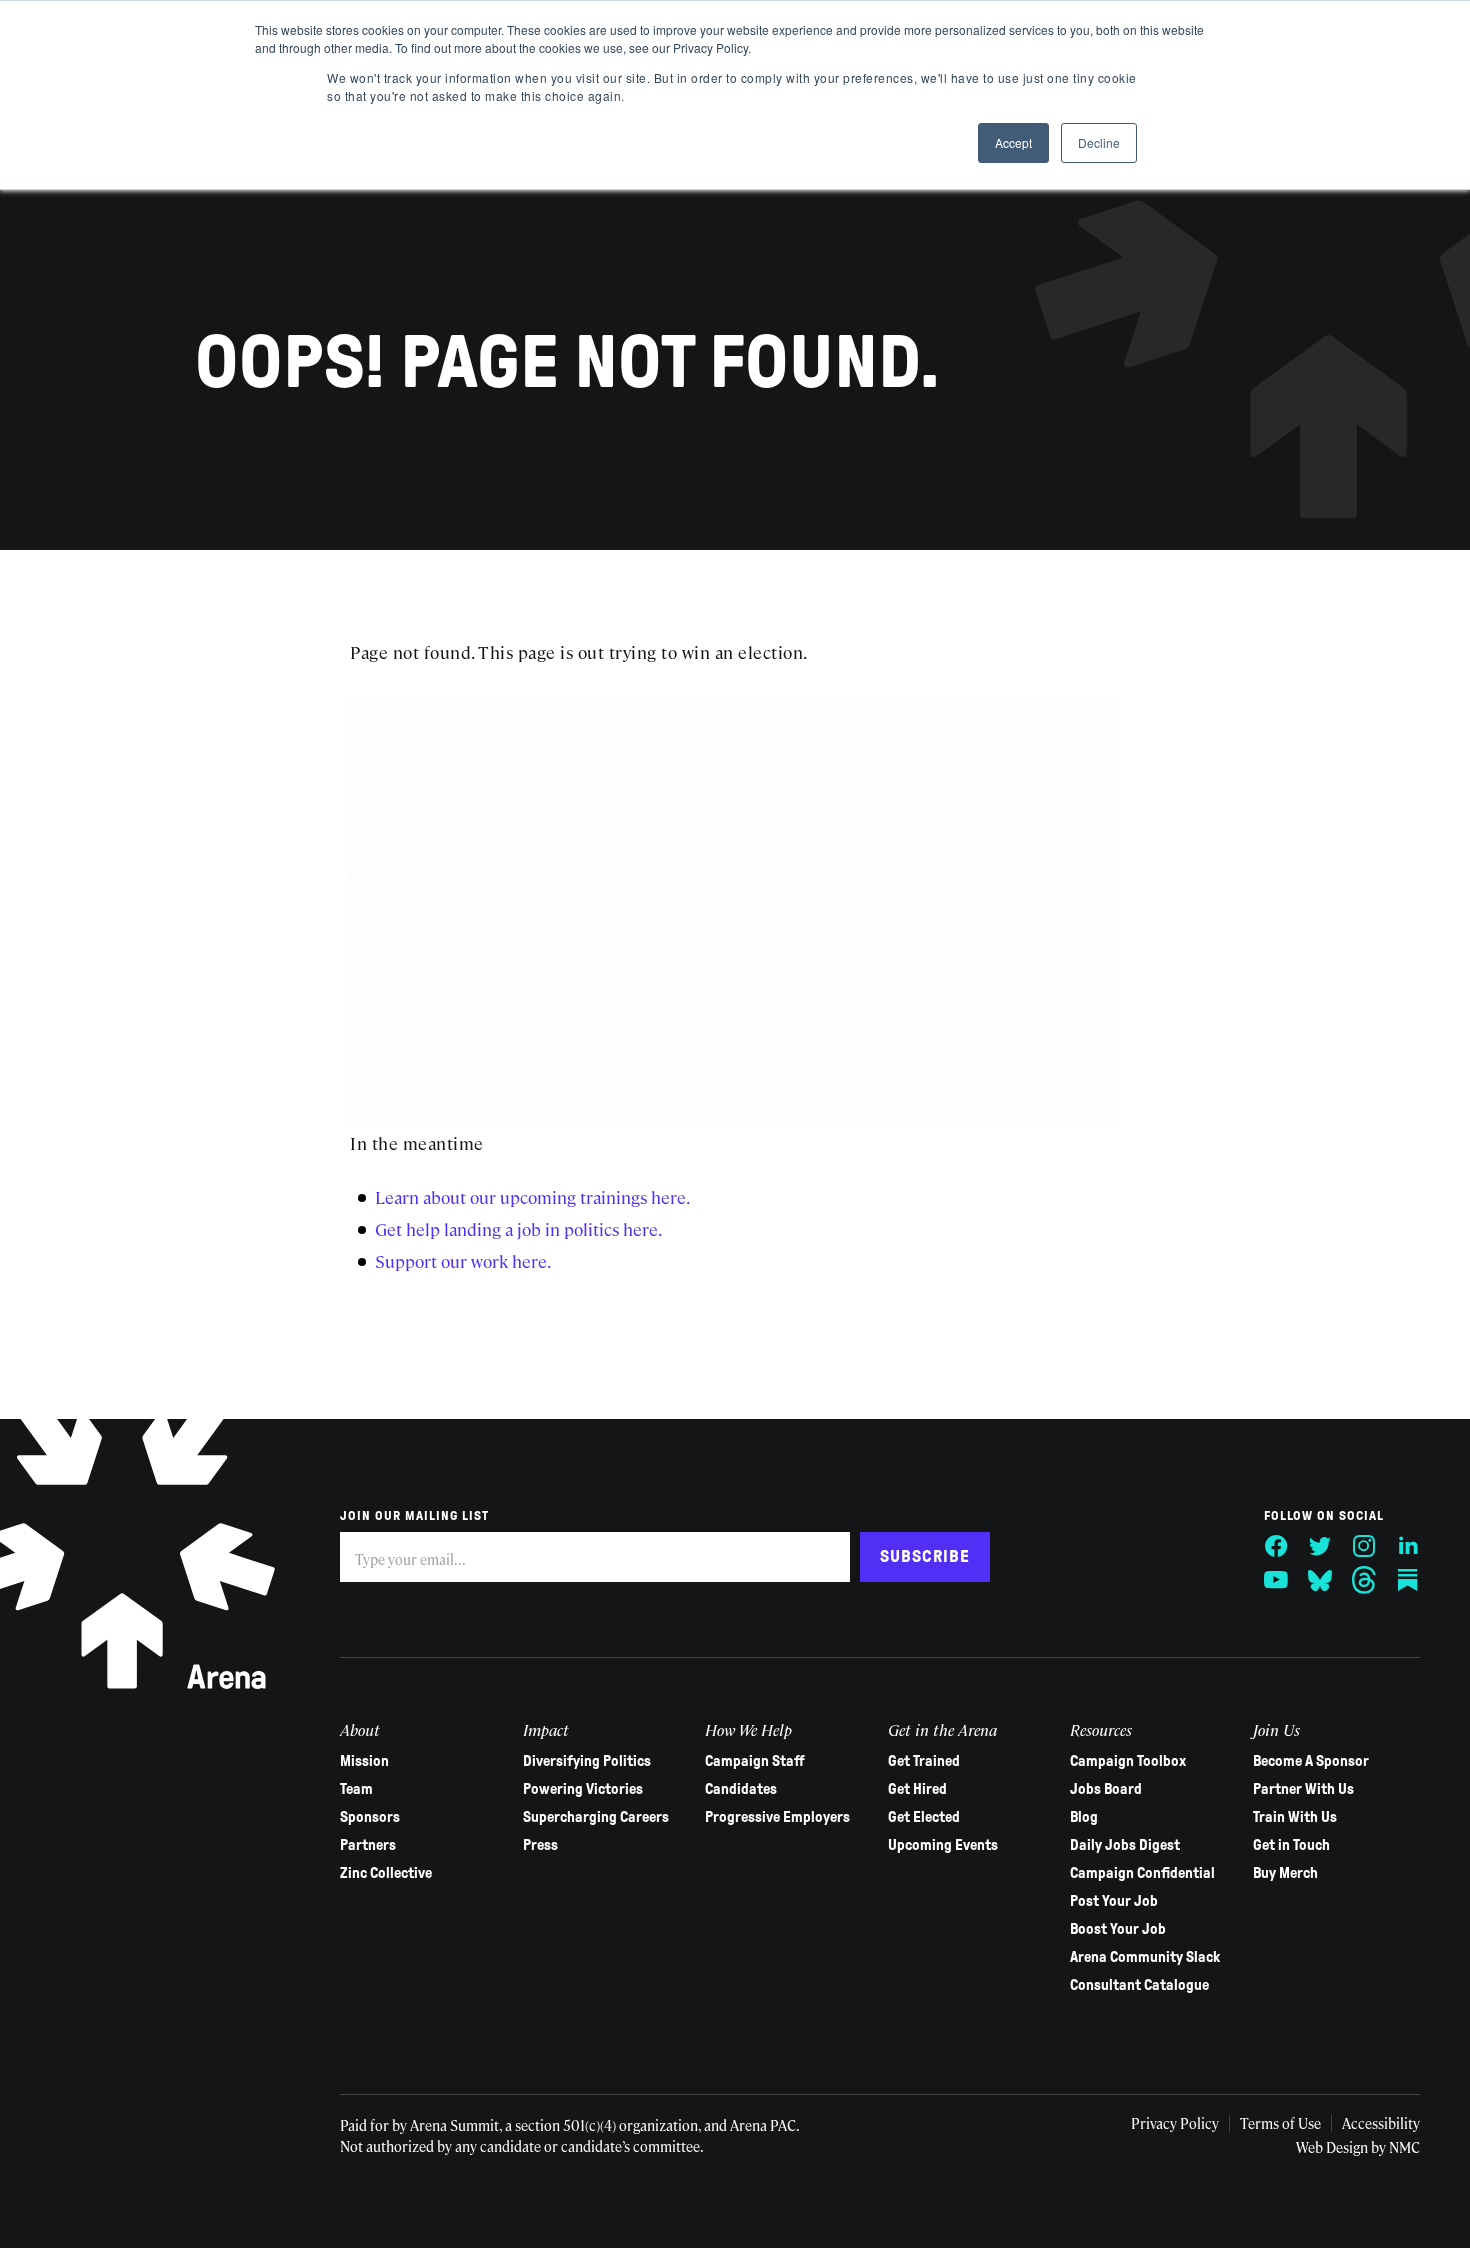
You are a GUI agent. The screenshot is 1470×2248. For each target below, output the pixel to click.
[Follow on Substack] (1408, 1580)
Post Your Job (1114, 1901)
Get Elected (924, 1817)
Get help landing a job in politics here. (518, 1229)
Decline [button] (1099, 142)
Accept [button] (1013, 142)
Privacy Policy (1175, 2123)
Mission (364, 1761)
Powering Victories (583, 1789)
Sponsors (370, 1817)
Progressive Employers (777, 1817)
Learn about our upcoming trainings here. (532, 1197)
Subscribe (925, 1556)
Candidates (741, 1789)
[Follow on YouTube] (1276, 1580)
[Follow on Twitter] (1320, 1546)
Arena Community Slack (1145, 1957)
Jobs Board (1106, 1789)
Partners (368, 1845)
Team (356, 1789)
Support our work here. (463, 1261)
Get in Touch (1291, 1845)
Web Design (1332, 2147)
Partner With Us (1303, 1789)
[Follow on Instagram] (1364, 1546)
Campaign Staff (755, 1761)
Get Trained (924, 1761)
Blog (1084, 1817)
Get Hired (917, 1789)
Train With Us (1295, 1817)
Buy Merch (1285, 1873)
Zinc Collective (386, 1873)
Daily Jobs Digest (1125, 1845)
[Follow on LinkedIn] (1408, 1546)
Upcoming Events (943, 1845)
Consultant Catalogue (1139, 1985)
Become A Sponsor (1311, 1761)
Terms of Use (1280, 2123)
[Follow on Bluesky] (1320, 1580)
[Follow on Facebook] (1276, 1546)
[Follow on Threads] (1364, 1580)
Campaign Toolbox (1128, 1761)
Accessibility (1381, 2123)
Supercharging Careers (596, 1817)
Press (540, 1845)
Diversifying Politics (587, 1761)
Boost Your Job (1118, 1929)
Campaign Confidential (1142, 1873)
